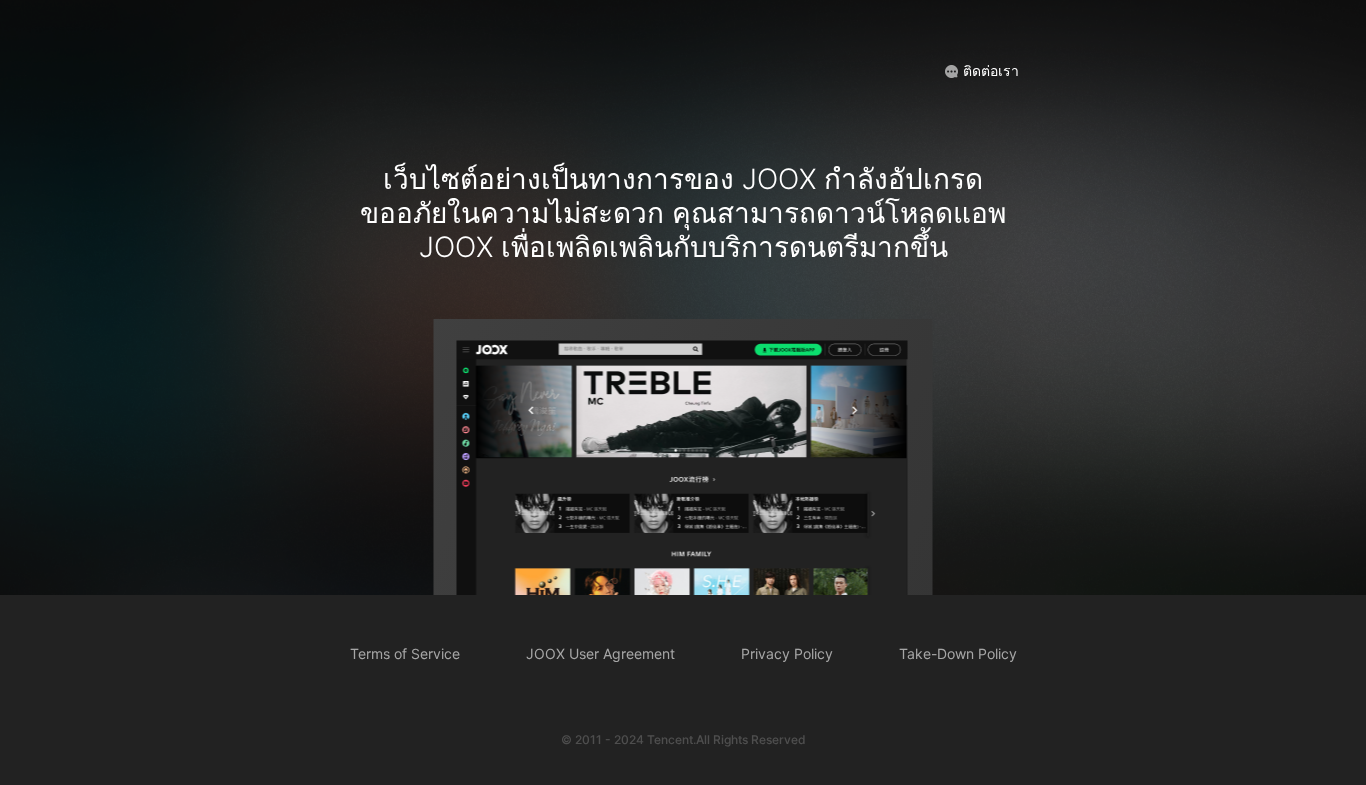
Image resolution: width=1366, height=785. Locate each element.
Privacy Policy (787, 653)
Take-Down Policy (958, 653)
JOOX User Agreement (600, 653)
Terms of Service (405, 653)
